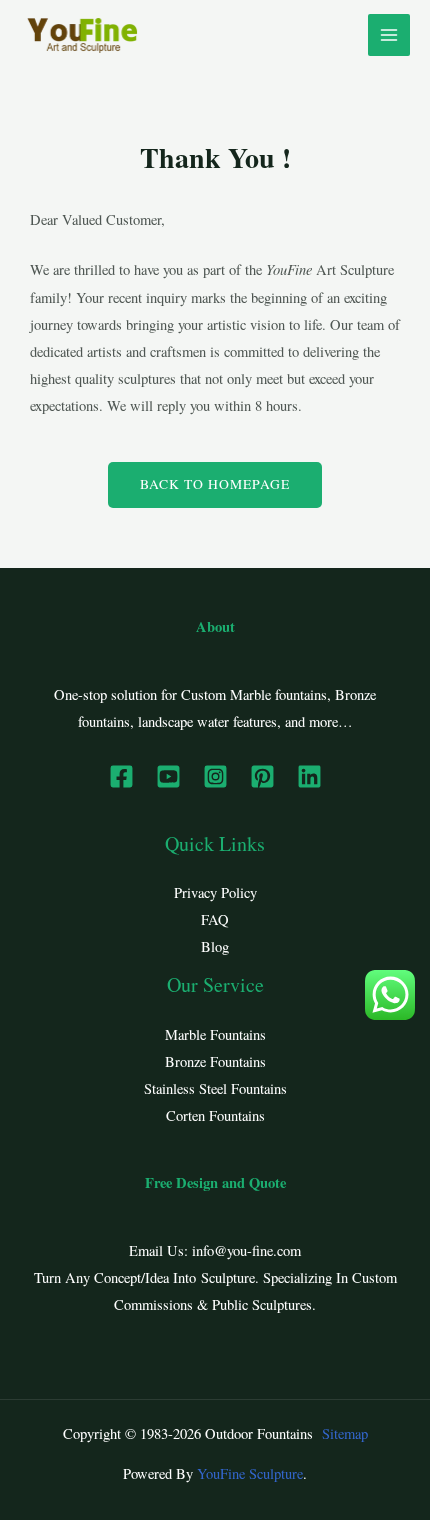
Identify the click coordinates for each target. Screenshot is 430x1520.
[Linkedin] (309, 776)
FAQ (215, 919)
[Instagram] (215, 776)
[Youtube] (168, 776)
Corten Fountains (215, 1115)
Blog (215, 946)
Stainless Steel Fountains (215, 1088)
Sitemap (345, 1433)
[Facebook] (121, 776)
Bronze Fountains (215, 1061)
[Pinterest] (262, 776)
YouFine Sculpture (250, 1473)
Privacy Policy (215, 892)
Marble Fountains (215, 1034)
